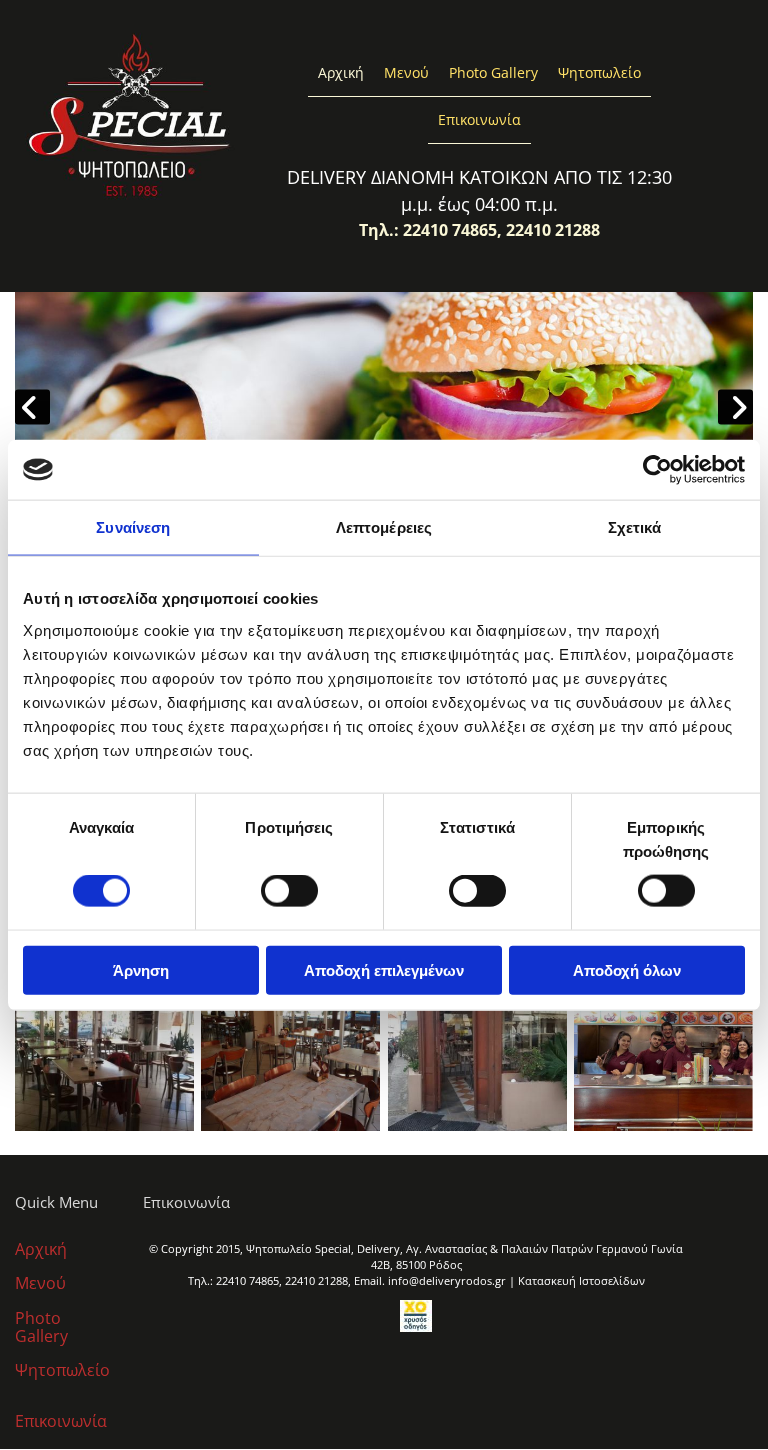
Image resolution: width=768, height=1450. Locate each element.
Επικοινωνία (479, 119)
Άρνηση (141, 969)
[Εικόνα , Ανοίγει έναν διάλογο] (384, 407)
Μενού (406, 72)
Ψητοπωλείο (599, 72)
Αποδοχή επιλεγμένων (384, 969)
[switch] (289, 891)
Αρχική (341, 72)
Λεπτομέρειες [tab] (384, 527)
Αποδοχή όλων (627, 969)
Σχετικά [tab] (635, 527)
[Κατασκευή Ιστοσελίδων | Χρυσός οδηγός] (416, 1316)
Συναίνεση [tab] (133, 527)
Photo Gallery (493, 72)
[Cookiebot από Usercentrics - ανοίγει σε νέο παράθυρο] (657, 470)
